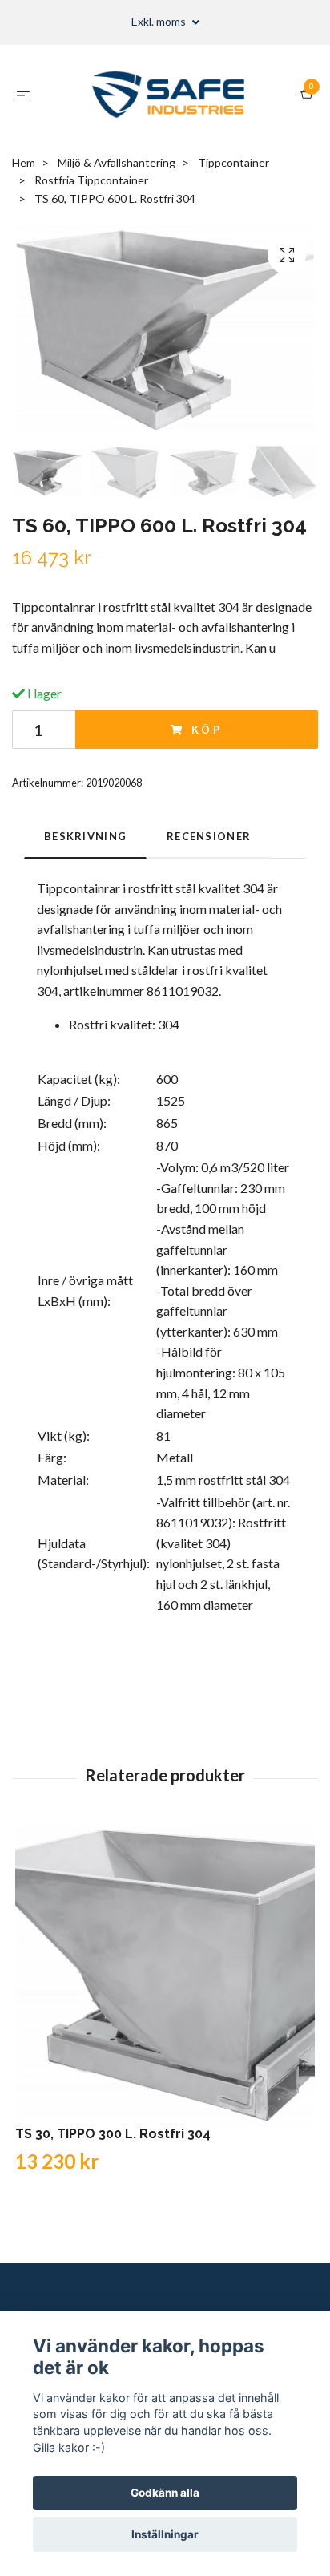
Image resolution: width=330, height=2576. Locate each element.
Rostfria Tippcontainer (91, 180)
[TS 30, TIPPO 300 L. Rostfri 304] (165, 1976)
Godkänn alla (165, 2493)
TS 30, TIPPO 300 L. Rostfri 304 (113, 2134)
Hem (24, 162)
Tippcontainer (233, 162)
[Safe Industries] (169, 95)
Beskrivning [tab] (85, 836)
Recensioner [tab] (209, 836)
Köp (207, 730)
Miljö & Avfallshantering (117, 162)
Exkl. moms (160, 21)
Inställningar (165, 2534)
